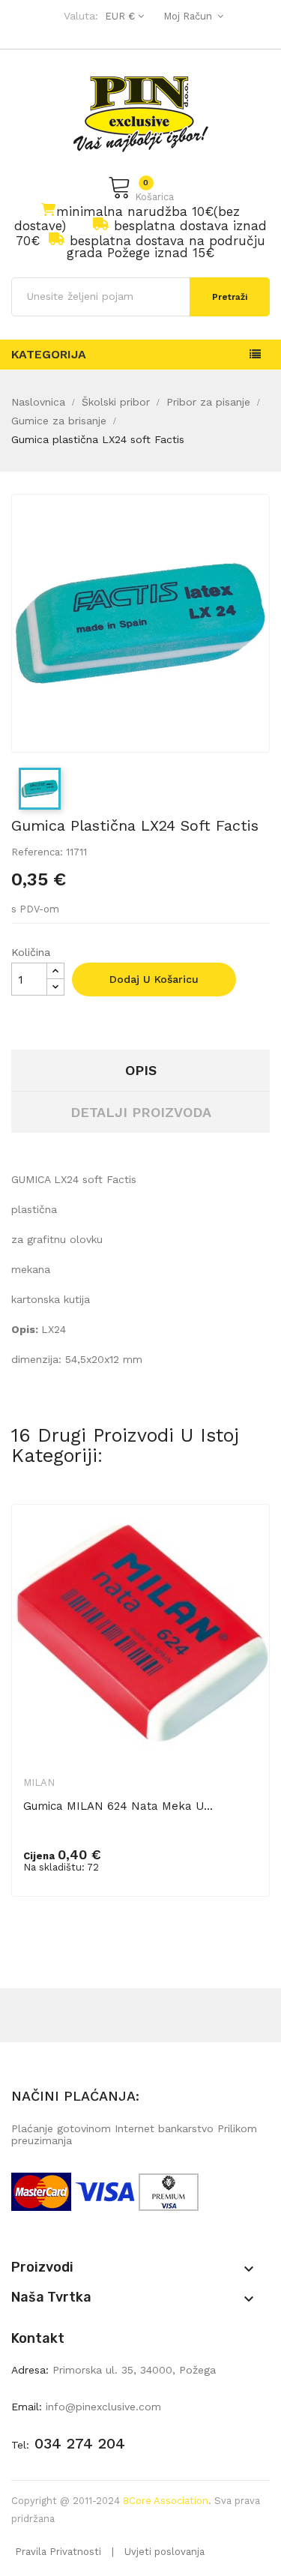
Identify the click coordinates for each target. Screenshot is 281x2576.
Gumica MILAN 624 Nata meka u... (118, 1806)
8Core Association (166, 2501)
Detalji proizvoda (141, 1112)
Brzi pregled (248, 1541)
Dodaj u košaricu (154, 979)
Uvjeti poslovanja (164, 2552)
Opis (141, 1070)
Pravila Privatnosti (58, 2552)
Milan (39, 1782)
